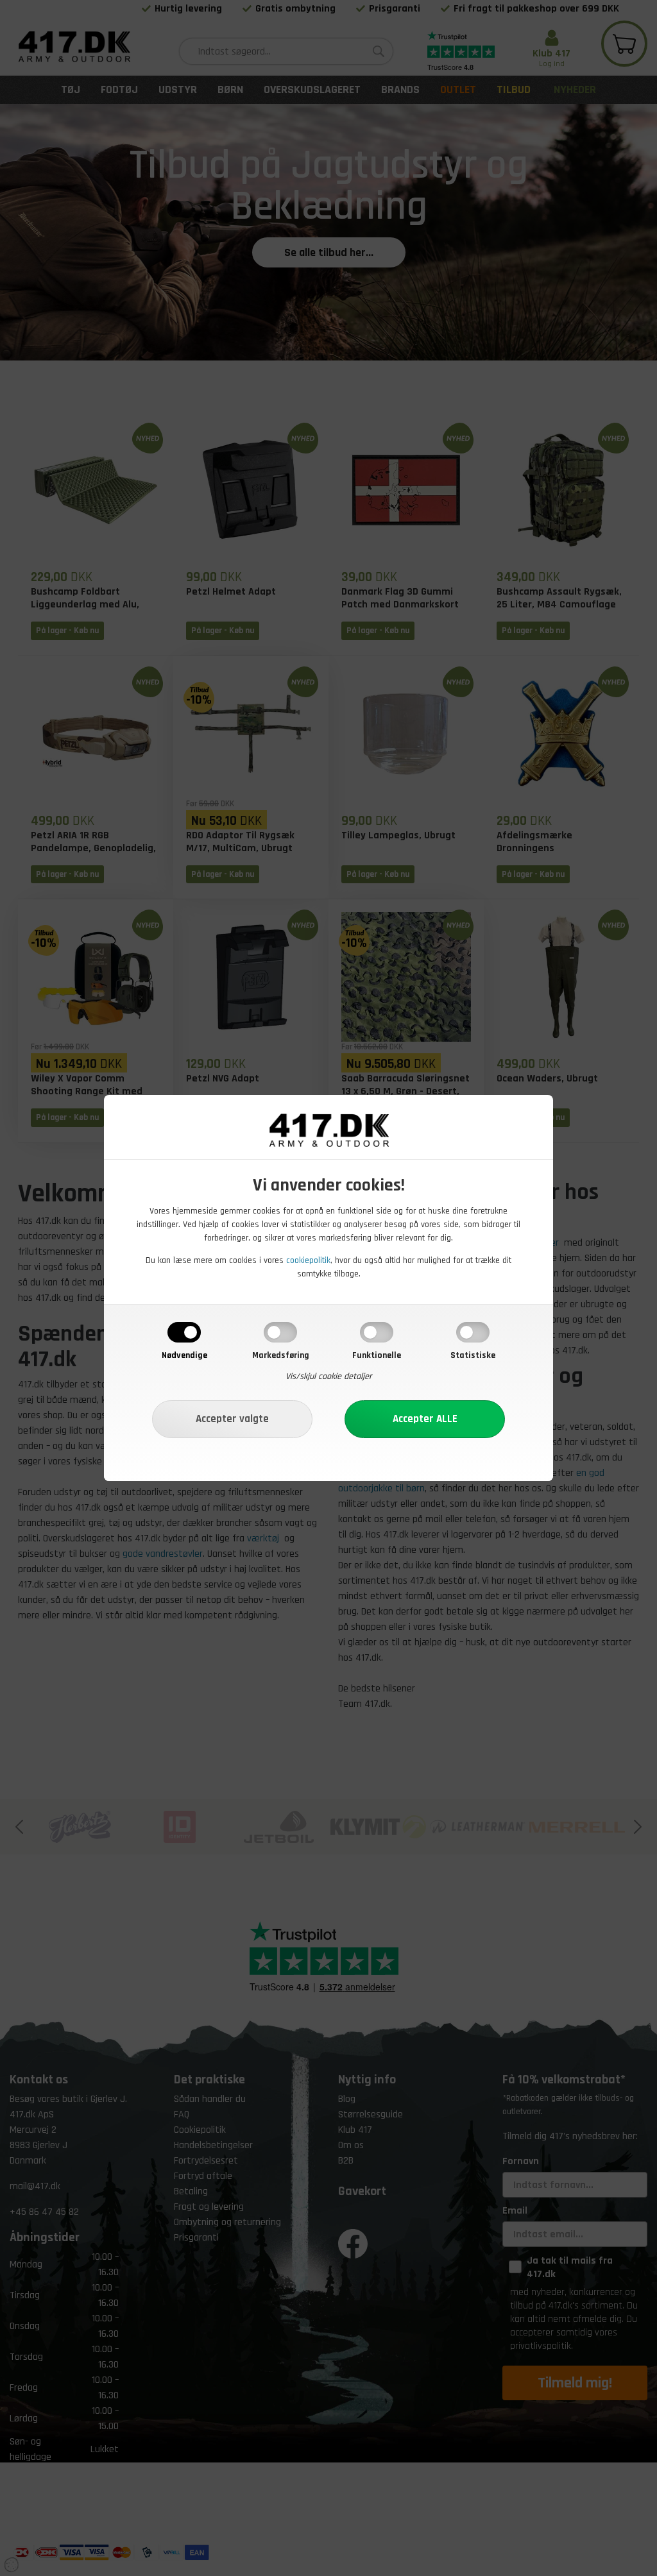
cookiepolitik (308, 1260)
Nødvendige (184, 1355)
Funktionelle (377, 1355)
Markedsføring (281, 1355)
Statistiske (473, 1355)
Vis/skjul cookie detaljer (329, 1377)
